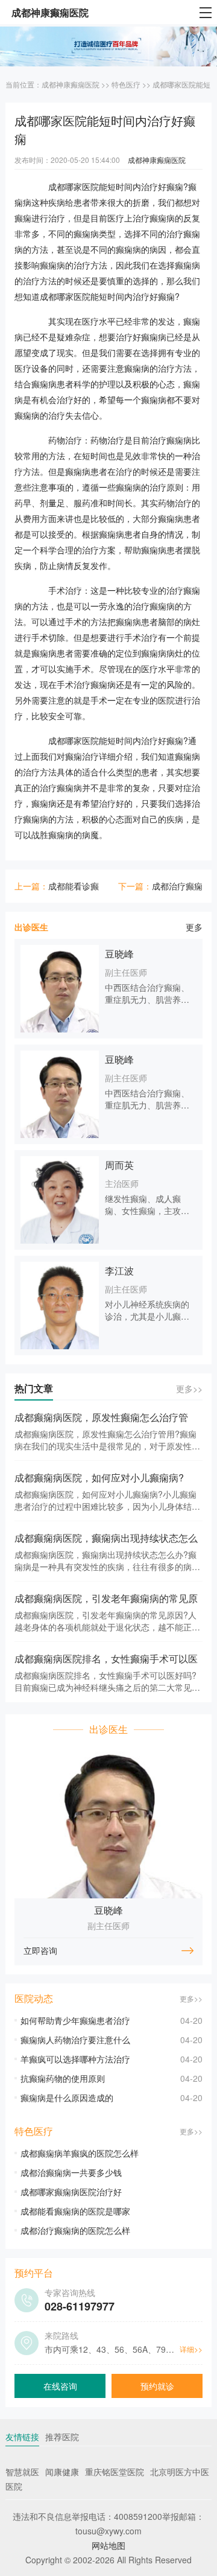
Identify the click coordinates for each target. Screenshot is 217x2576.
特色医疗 (126, 84)
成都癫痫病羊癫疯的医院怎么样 (80, 2153)
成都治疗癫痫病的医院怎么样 (75, 2230)
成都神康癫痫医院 (71, 84)
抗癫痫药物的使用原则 (63, 2078)
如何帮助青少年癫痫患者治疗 (75, 2020)
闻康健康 (62, 2472)
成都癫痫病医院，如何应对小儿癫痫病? (99, 1477)
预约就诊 (157, 2386)
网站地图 (108, 2545)
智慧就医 (22, 2472)
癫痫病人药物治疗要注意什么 (75, 2040)
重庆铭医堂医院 (115, 2472)
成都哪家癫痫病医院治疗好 (71, 2192)
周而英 (119, 1165)
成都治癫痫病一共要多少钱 (71, 2172)
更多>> (189, 1388)
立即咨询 (40, 1950)
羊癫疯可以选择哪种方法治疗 (75, 2059)
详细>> (191, 2349)
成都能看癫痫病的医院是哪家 (75, 2211)
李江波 (119, 1271)
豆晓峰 (119, 954)
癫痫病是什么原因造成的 (67, 2097)
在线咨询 (60, 2386)
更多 (194, 927)
